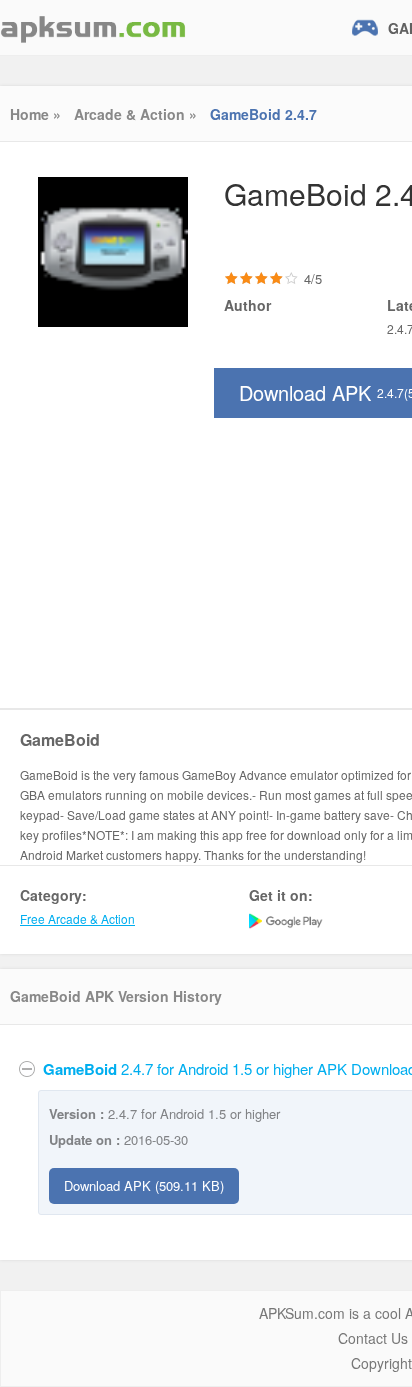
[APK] (93, 27)
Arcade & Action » (135, 114)
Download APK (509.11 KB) (144, 1185)
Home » (35, 114)
